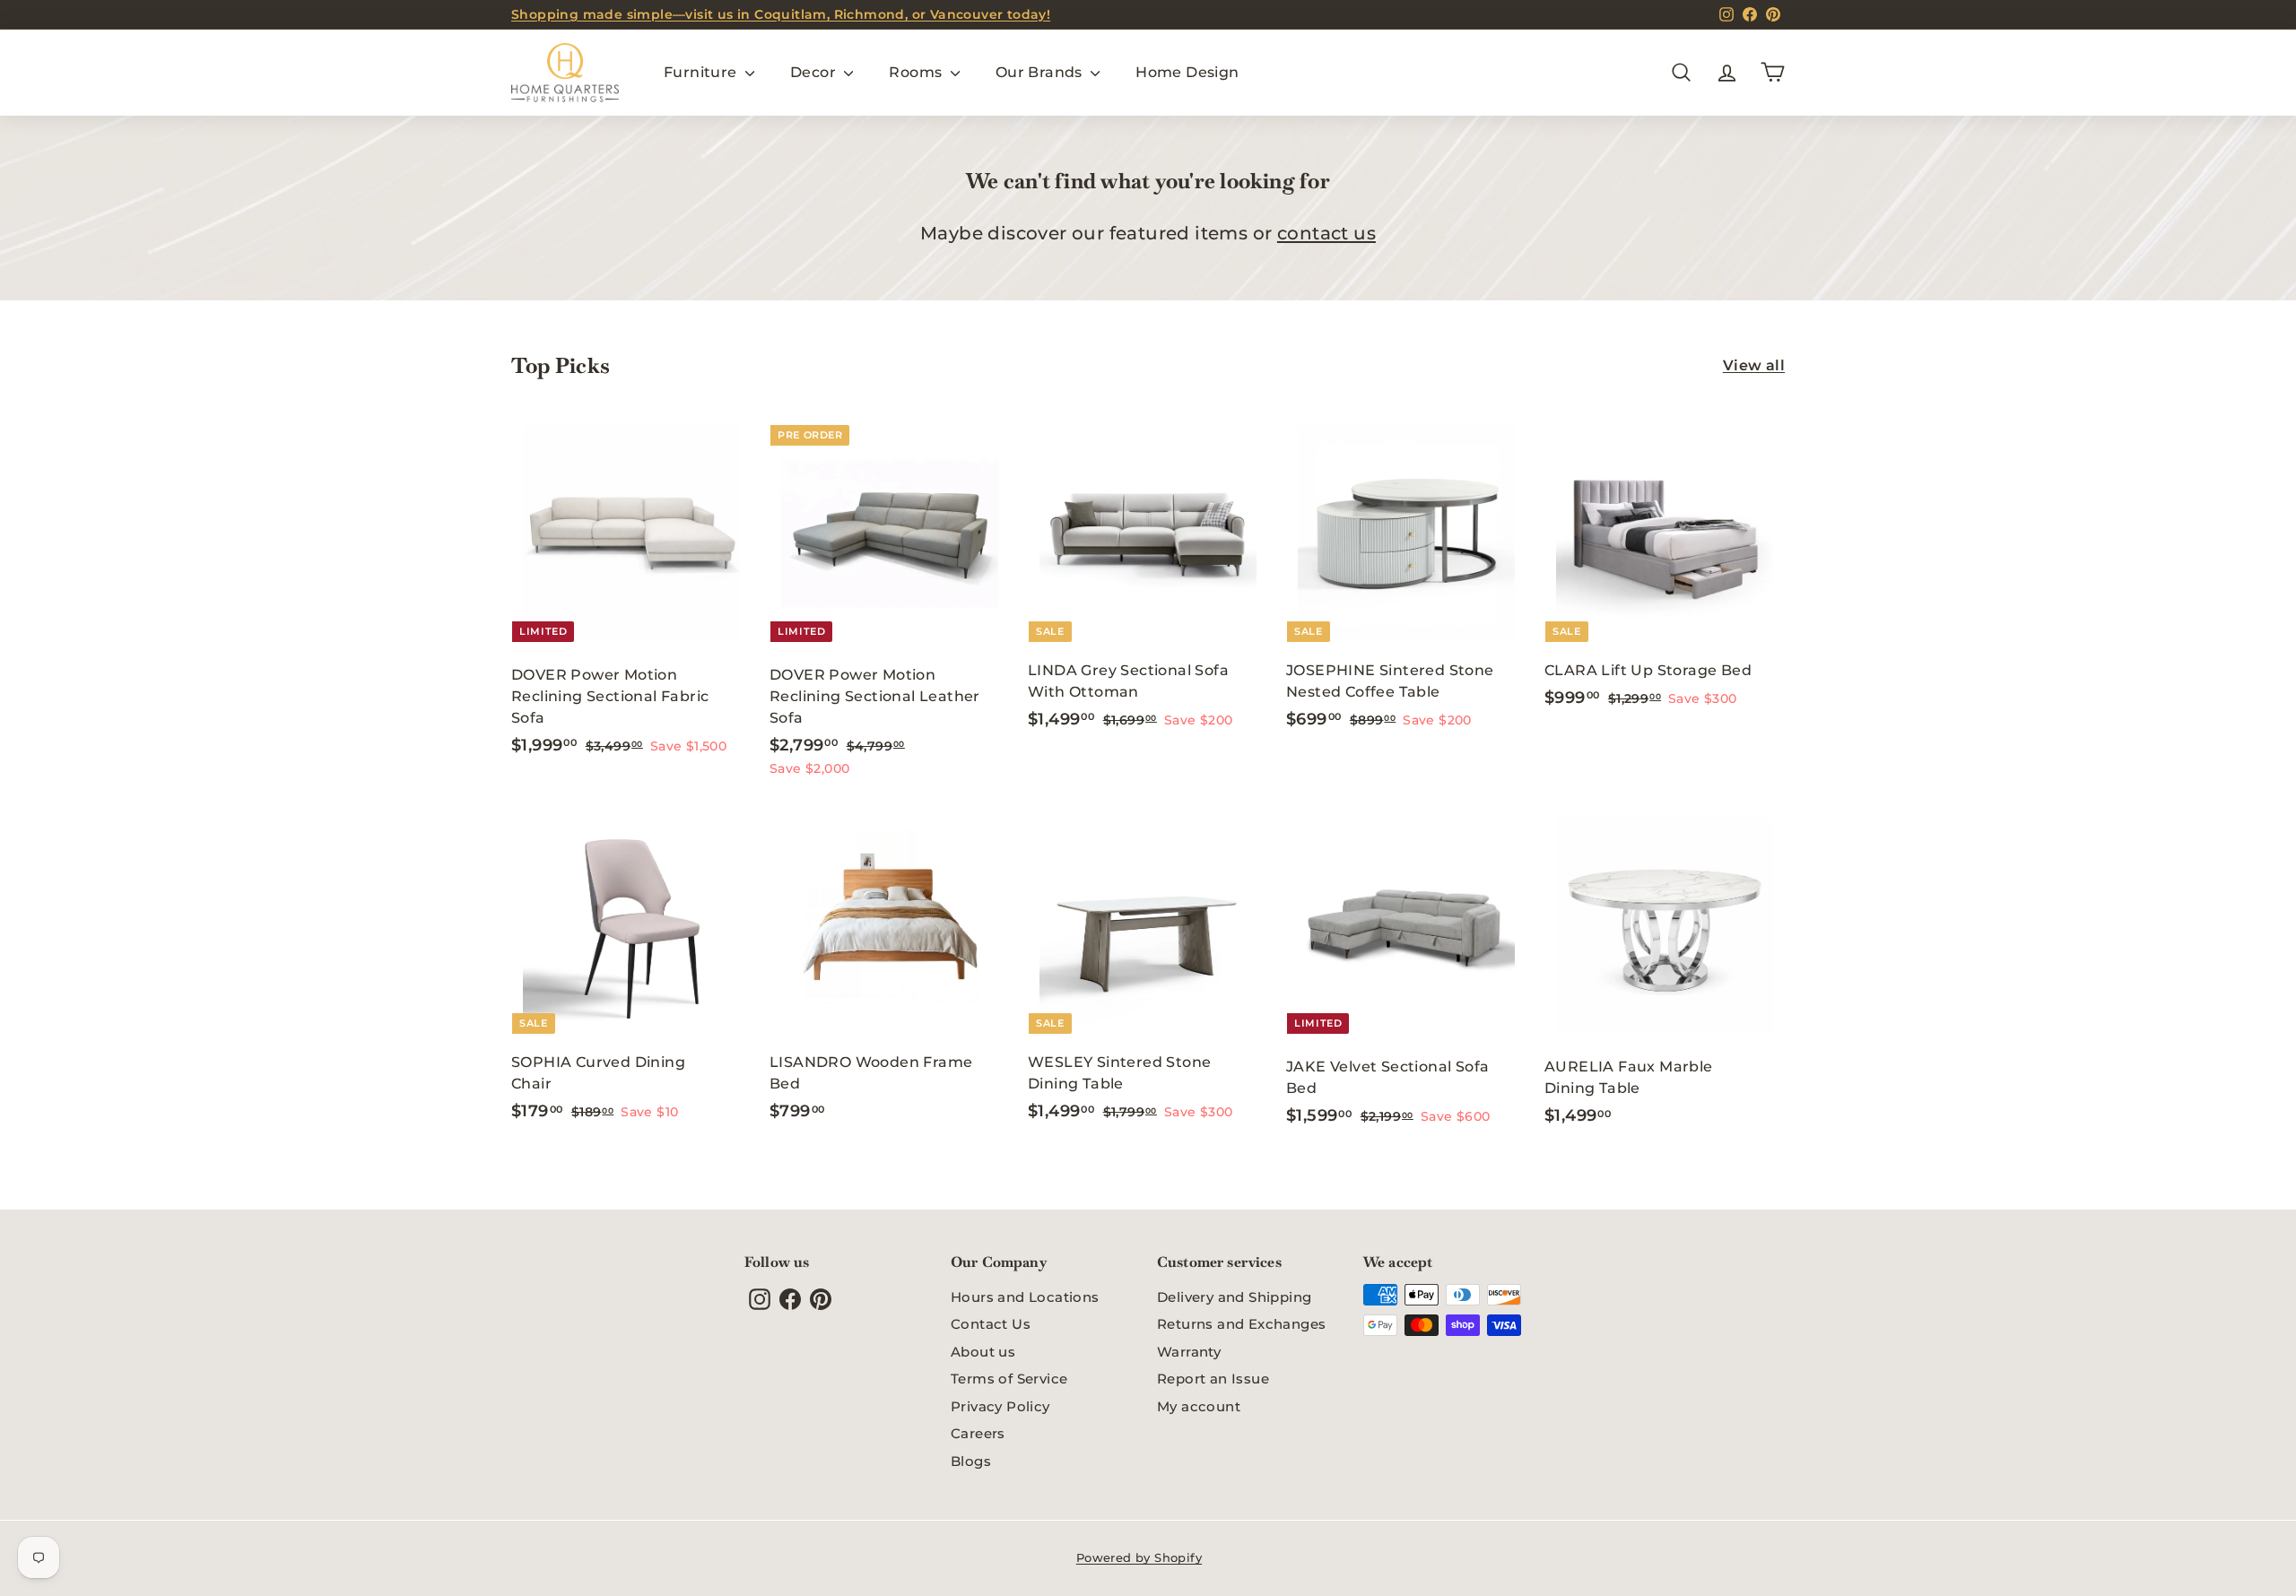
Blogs (971, 1461)
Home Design (1187, 72)
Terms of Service (1009, 1379)
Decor (815, 72)
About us (983, 1352)
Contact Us (991, 1324)
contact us (1326, 233)
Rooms (917, 72)
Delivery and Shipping (1234, 1297)
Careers (978, 1433)
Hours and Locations (1025, 1297)
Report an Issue (1213, 1379)
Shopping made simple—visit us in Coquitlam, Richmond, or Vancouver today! (781, 14)
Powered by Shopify (1139, 1557)
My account (1199, 1406)
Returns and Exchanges (1241, 1324)
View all (1754, 365)
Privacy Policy (1000, 1406)
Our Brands (1041, 72)
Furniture (702, 72)
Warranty (1189, 1352)
